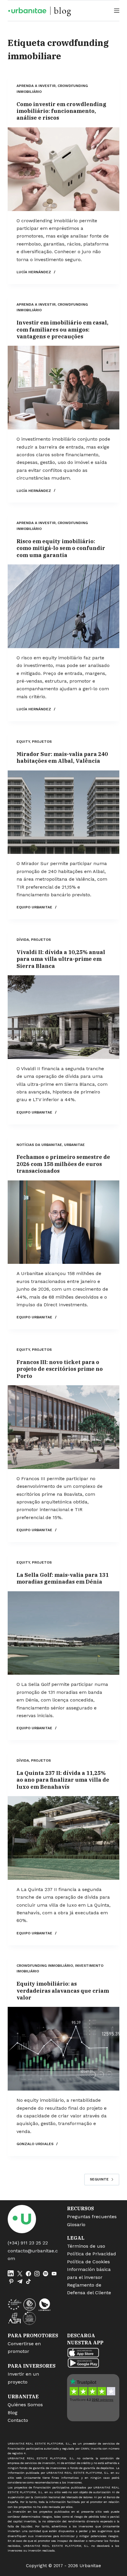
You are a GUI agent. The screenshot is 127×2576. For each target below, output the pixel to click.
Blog (13, 2413)
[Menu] (117, 11)
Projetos (42, 742)
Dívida (23, 940)
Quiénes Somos (25, 2405)
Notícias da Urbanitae (39, 1145)
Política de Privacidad (92, 2254)
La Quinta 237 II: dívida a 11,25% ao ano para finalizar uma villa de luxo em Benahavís (63, 1780)
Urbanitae (74, 1145)
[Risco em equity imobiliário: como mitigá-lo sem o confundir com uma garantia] (63, 606)
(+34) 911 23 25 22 (28, 2243)
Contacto (18, 2420)
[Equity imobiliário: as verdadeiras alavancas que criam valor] (63, 2049)
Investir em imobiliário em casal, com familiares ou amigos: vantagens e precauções (62, 330)
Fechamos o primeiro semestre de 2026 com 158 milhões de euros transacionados (63, 1164)
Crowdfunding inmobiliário (45, 1966)
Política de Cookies (88, 2262)
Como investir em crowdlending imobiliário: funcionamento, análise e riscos (61, 111)
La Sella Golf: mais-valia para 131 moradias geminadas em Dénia (63, 1578)
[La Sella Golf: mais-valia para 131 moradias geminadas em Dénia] (63, 1633)
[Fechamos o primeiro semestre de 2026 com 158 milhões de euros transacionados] (63, 1222)
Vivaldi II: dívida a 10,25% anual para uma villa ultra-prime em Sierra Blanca (61, 959)
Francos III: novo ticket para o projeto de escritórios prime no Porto (60, 1369)
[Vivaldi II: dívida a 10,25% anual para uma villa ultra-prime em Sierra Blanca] (63, 1017)
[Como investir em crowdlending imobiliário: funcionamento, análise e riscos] (63, 169)
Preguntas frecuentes (92, 2217)
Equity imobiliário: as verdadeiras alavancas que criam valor (63, 1991)
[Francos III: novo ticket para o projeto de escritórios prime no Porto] (63, 1427)
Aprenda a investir (36, 86)
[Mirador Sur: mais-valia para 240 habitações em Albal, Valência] (63, 812)
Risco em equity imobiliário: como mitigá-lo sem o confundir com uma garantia (61, 548)
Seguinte (99, 2179)
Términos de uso (86, 2246)
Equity (23, 742)
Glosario (76, 2225)
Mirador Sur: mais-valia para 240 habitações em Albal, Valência (62, 757)
